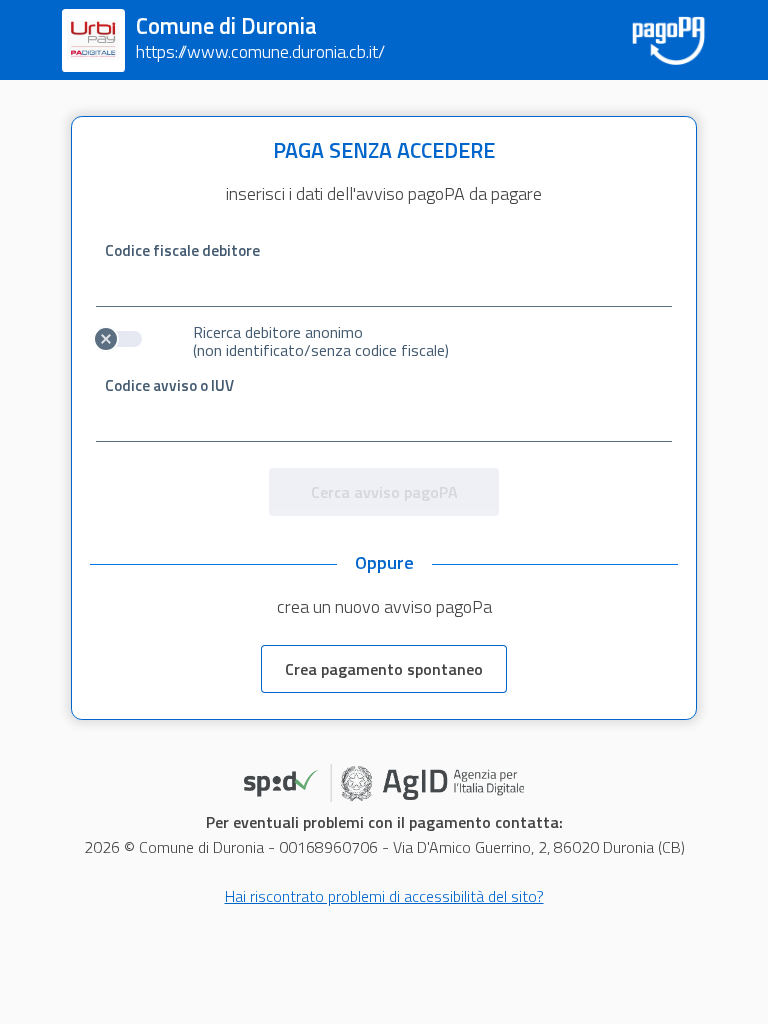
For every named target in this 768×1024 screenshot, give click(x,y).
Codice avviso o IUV (169, 385)
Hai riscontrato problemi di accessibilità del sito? (384, 896)
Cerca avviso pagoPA (384, 492)
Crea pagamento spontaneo (384, 669)
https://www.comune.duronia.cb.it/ (260, 51)
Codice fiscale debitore (182, 250)
